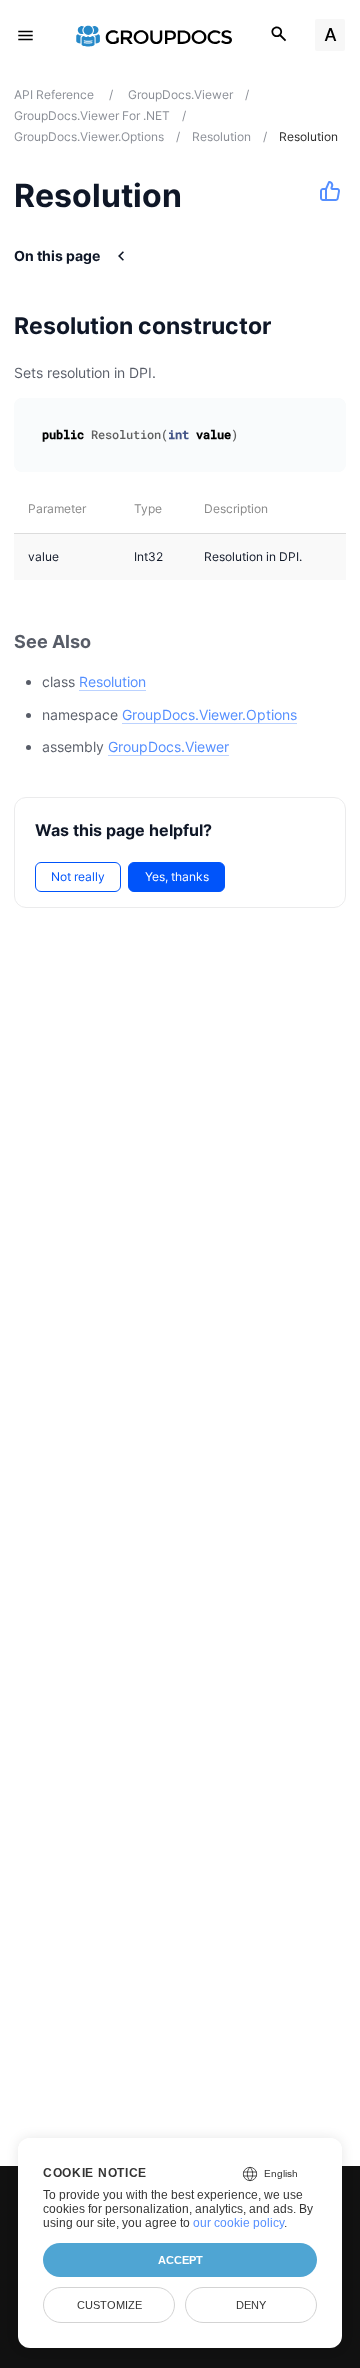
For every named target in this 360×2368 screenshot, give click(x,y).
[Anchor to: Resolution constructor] (296, 326)
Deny (251, 2305)
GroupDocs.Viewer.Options (209, 714)
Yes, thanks (177, 876)
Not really (78, 876)
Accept (180, 2260)
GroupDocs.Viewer (168, 746)
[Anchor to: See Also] (113, 641)
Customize (109, 2305)
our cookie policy (238, 2223)
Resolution (112, 681)
